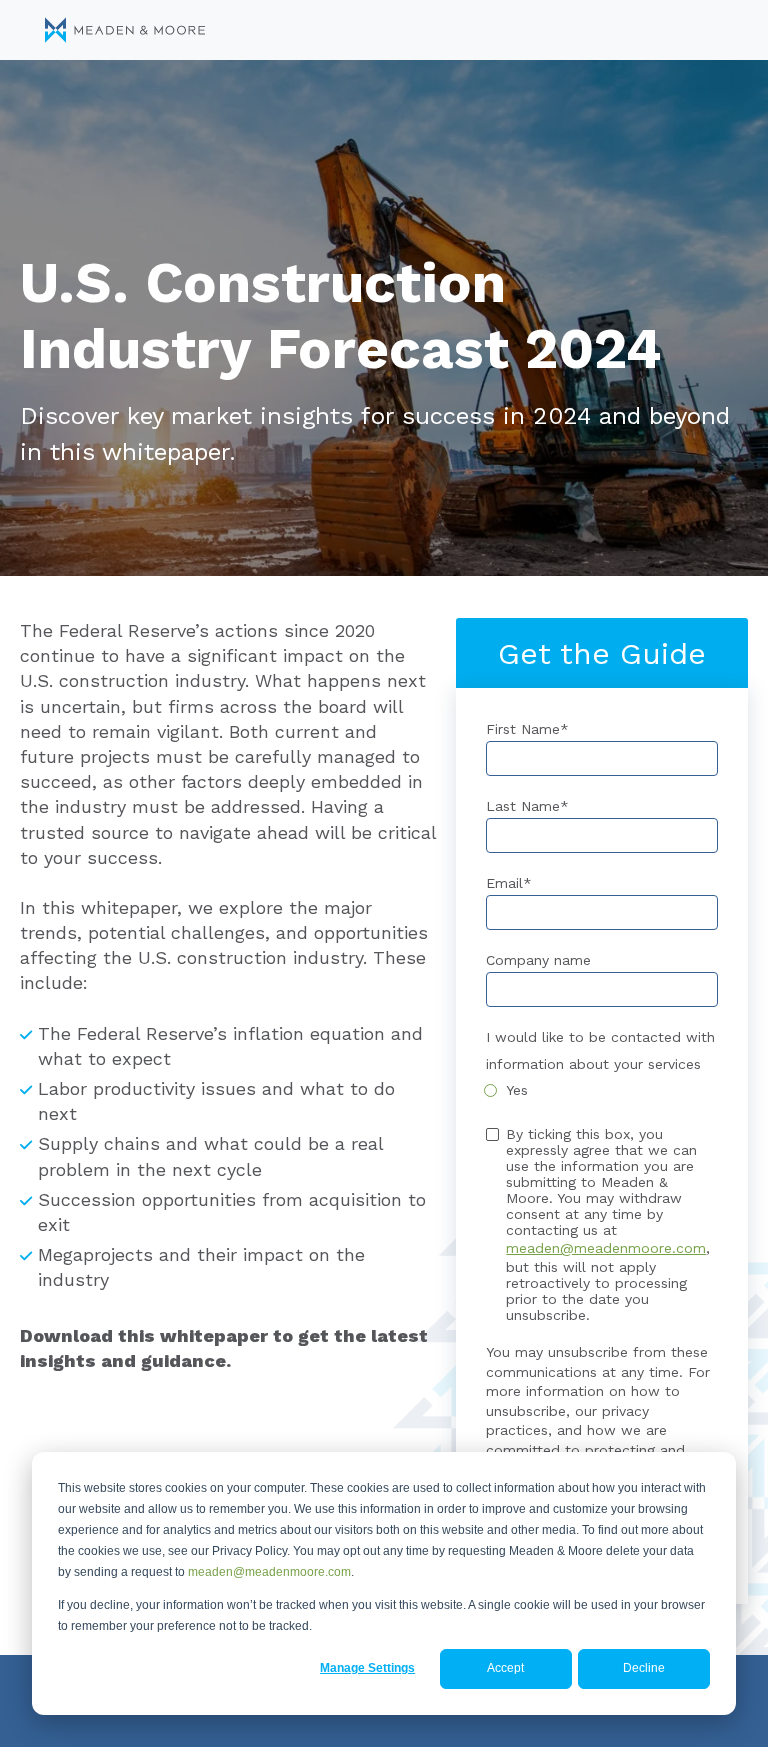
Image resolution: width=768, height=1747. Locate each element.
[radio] (602, 1090)
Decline (644, 1668)
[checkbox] (602, 1090)
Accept (505, 1668)
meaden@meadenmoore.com (269, 1572)
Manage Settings (367, 1668)
